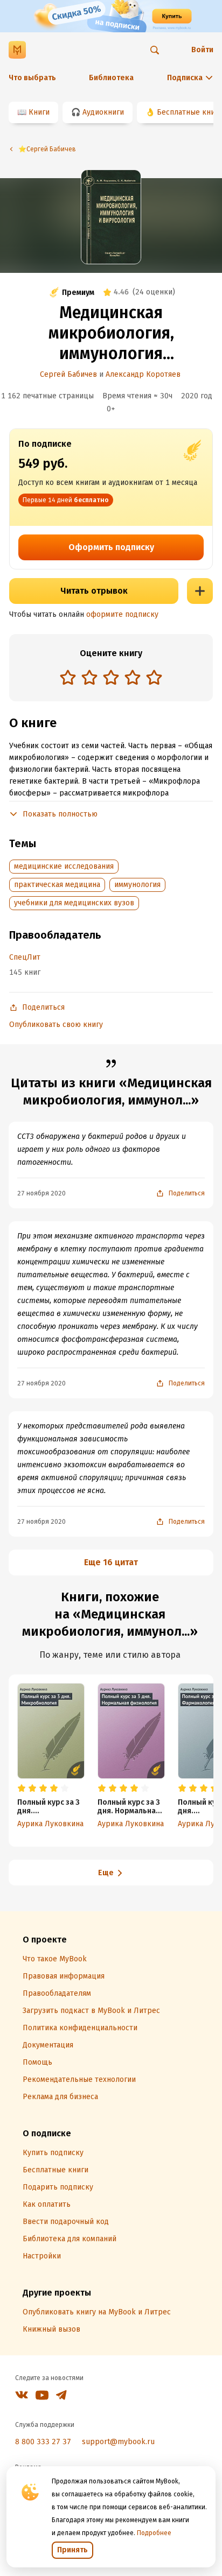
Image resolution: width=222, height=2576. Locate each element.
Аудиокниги (103, 112)
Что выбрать (32, 78)
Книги (39, 112)
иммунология (137, 885)
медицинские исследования (64, 866)
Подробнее (154, 2533)
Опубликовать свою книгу (56, 1025)
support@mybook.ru (118, 2442)
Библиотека (111, 78)
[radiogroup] (111, 678)
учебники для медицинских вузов (74, 903)
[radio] (68, 677)
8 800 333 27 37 (43, 2442)
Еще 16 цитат (111, 1562)
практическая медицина (57, 885)
